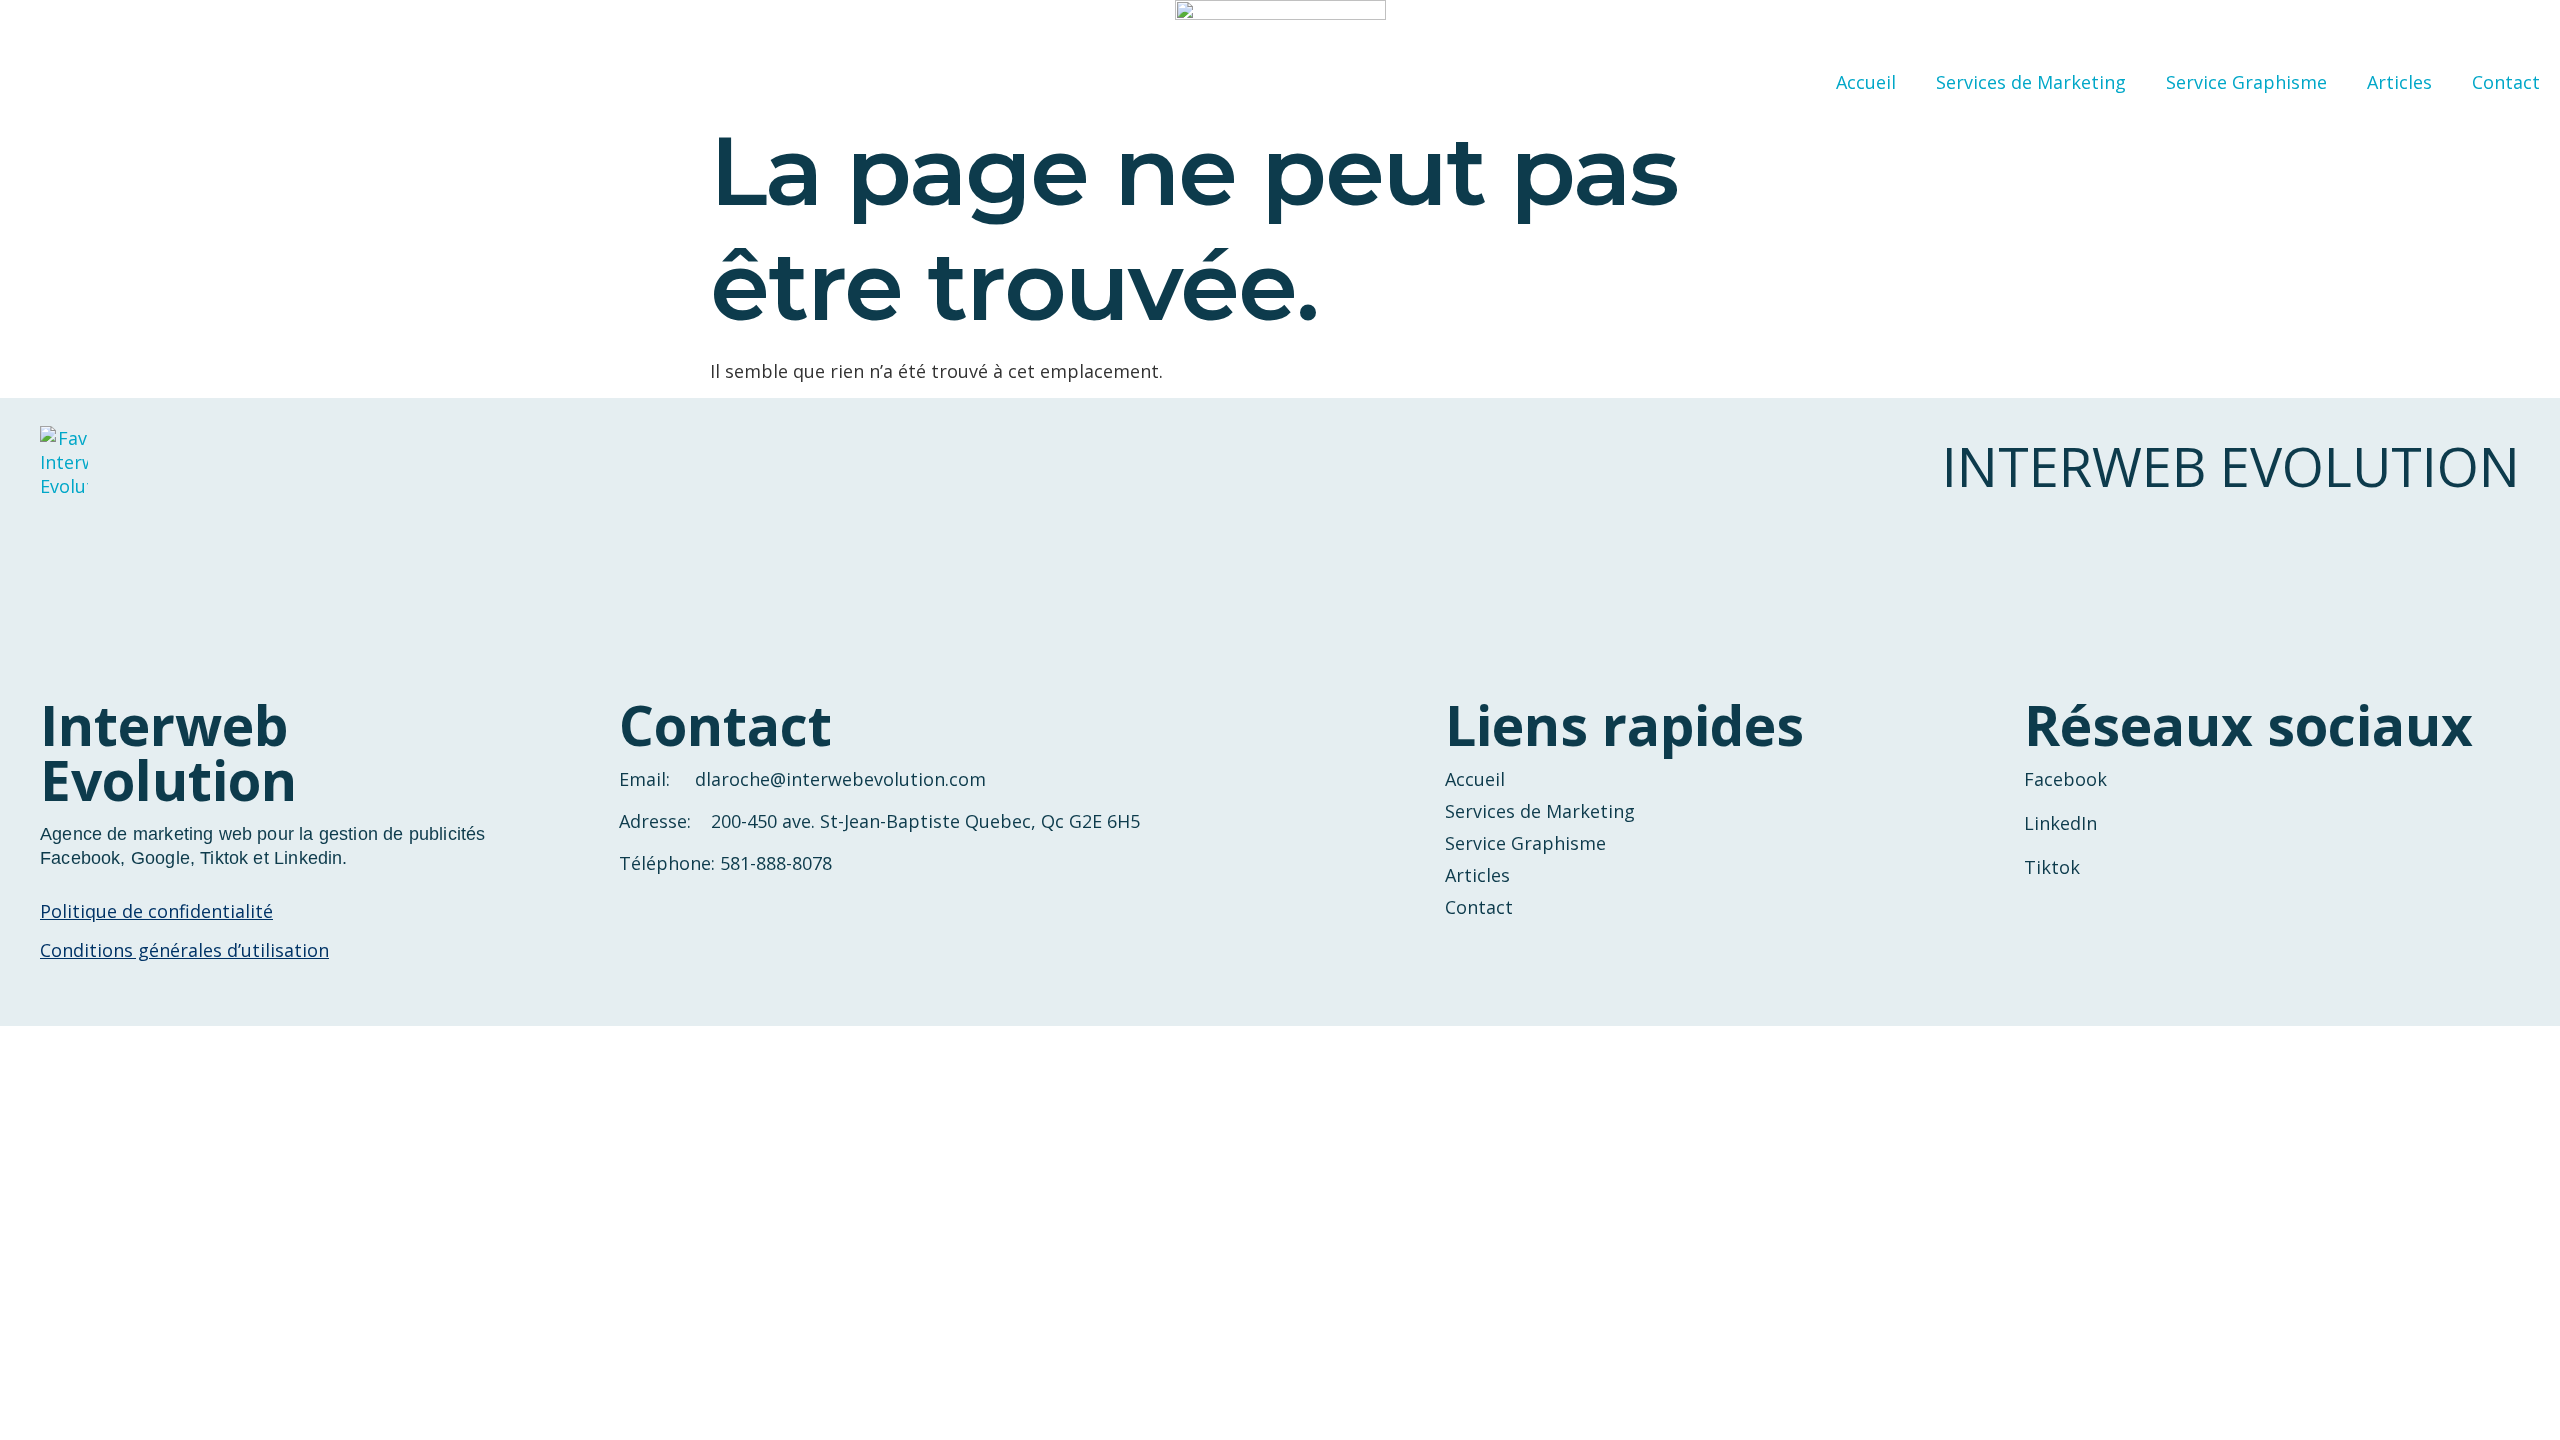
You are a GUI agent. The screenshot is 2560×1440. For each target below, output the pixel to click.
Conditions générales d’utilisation (184, 950)
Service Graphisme (2246, 82)
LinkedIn (2060, 823)
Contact (2506, 82)
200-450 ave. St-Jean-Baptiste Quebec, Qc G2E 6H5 (925, 821)
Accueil (1866, 82)
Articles (2399, 82)
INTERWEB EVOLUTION (2231, 466)
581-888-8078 (776, 863)
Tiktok (2052, 867)
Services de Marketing (2031, 82)
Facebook (2065, 779)
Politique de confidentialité (156, 911)
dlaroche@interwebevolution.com (840, 779)
